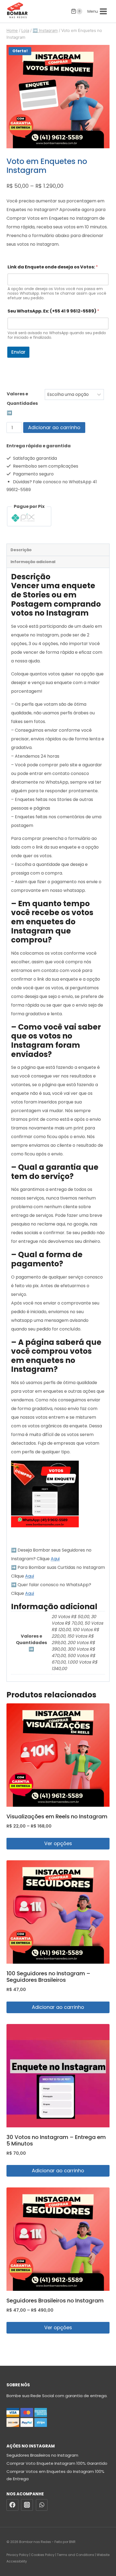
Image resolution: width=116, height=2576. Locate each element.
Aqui (55, 1559)
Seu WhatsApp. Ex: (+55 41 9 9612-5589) (53, 311)
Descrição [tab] (21, 550)
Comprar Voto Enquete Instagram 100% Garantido (57, 2463)
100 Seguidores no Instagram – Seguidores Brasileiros (48, 1977)
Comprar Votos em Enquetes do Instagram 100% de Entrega (55, 2475)
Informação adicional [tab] (33, 562)
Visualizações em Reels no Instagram (57, 1816)
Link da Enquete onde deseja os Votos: (53, 267)
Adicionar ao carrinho (54, 427)
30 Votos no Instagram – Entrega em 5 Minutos (56, 2140)
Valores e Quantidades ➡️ (22, 403)
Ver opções (58, 1843)
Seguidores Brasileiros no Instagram (55, 2301)
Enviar (18, 352)
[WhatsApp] (42, 2505)
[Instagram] (27, 2505)
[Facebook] (12, 2505)
